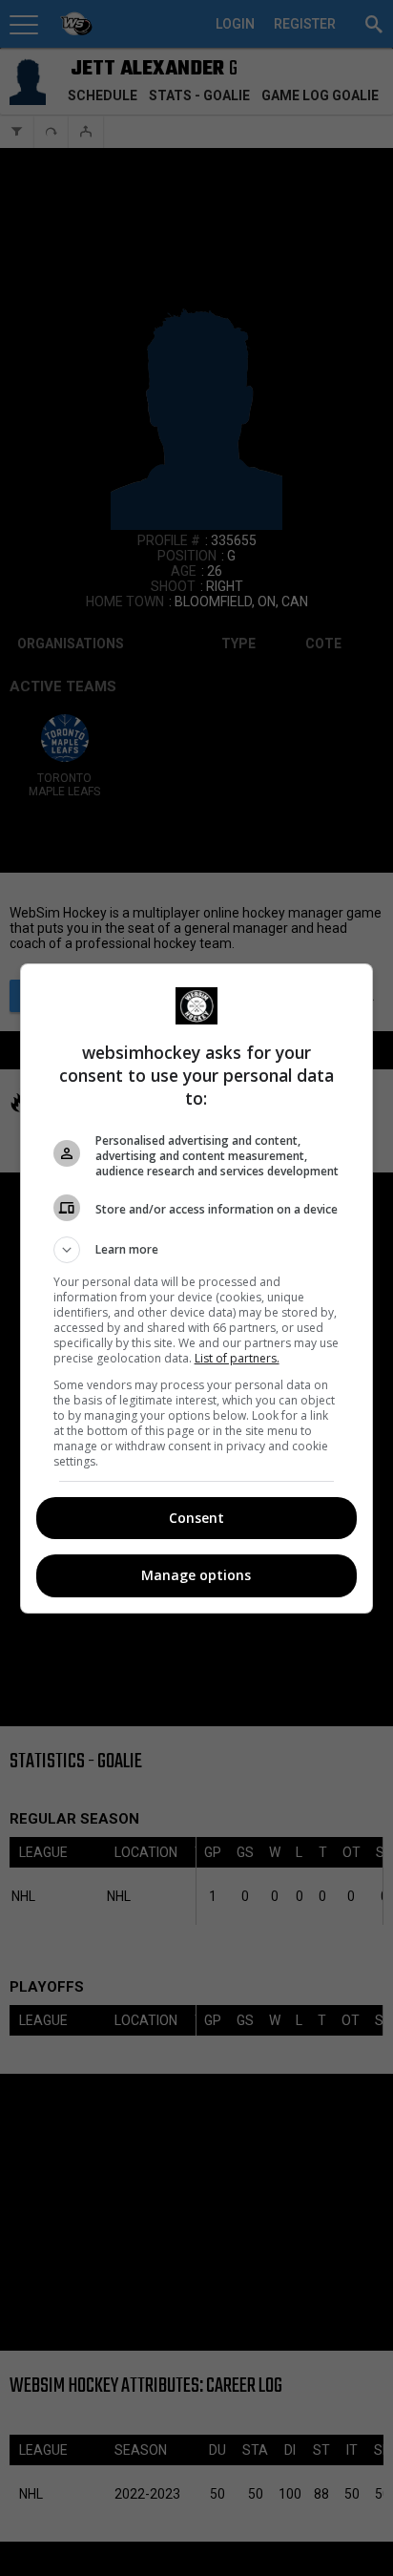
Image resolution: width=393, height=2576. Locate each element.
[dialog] (197, 1288)
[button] (197, 1250)
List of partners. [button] (237, 1358)
